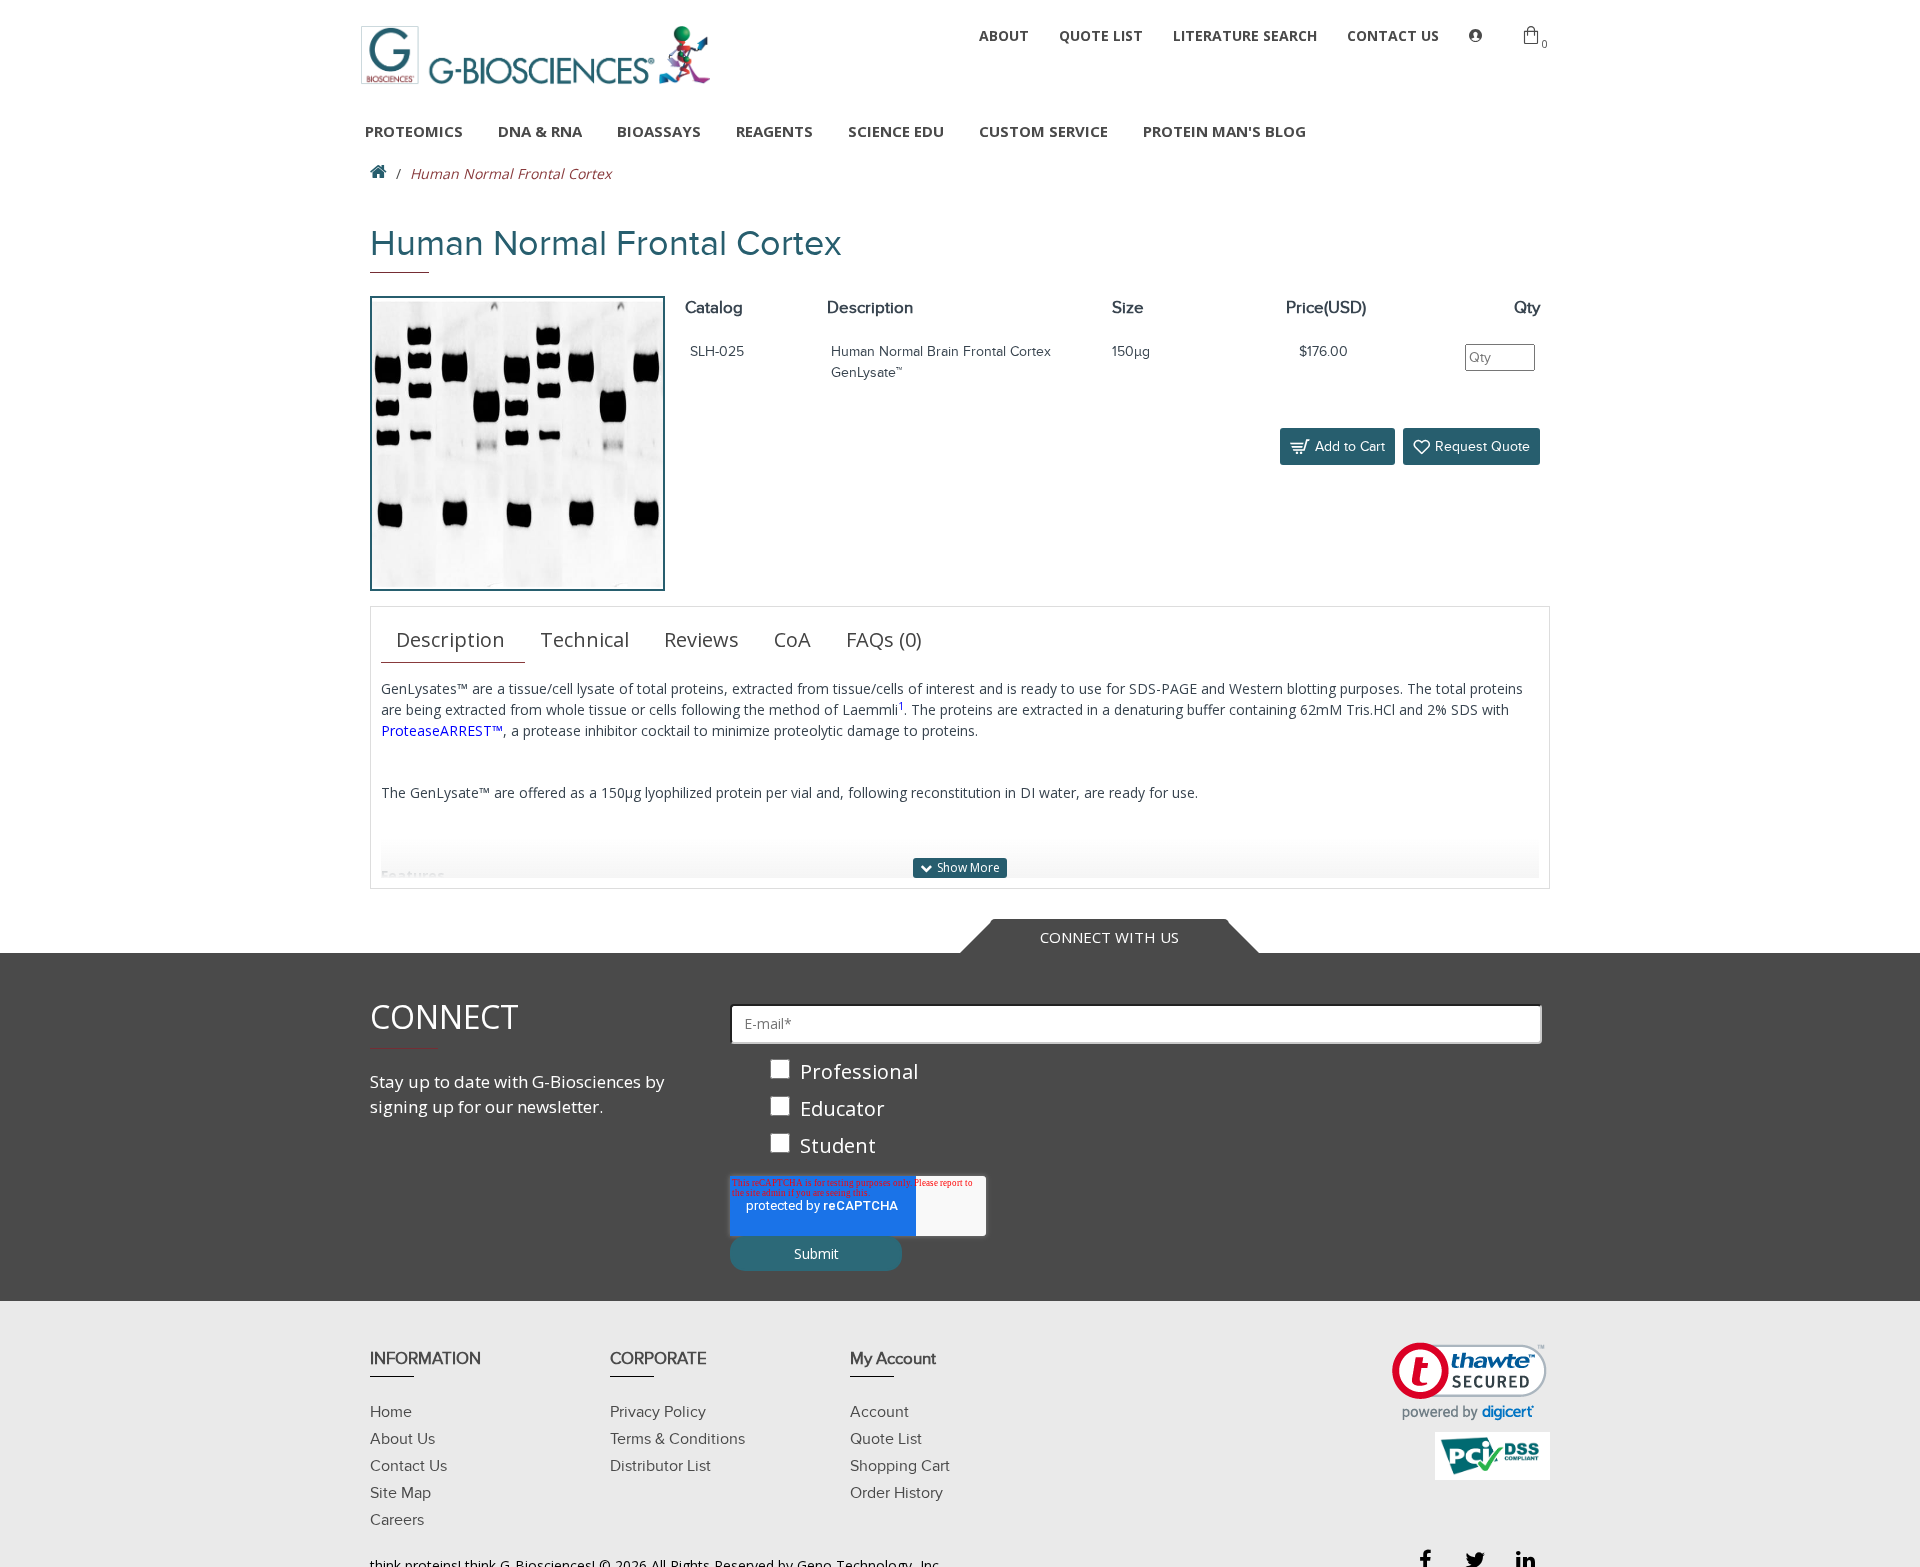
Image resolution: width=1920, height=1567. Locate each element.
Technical (584, 639)
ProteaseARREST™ (442, 730)
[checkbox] (1136, 1110)
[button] (1469, 1381)
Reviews (701, 639)
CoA (792, 639)
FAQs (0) (884, 639)
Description (450, 639)
